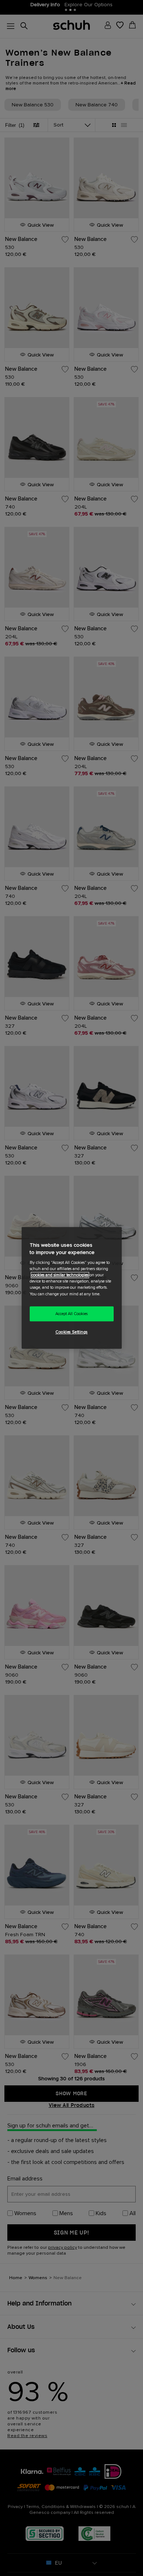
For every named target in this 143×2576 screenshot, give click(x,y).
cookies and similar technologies (60, 1275)
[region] (72, 1288)
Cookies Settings (71, 1332)
